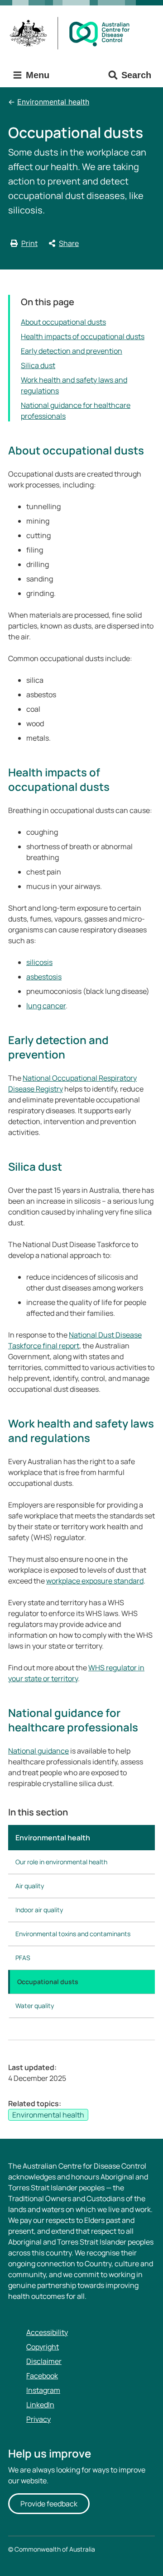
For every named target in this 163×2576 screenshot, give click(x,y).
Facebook (42, 2376)
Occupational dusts (48, 1982)
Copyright (43, 2347)
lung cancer (46, 1006)
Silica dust (38, 365)
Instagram (43, 2390)
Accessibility (47, 2332)
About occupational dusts (63, 322)
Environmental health (53, 102)
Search (136, 75)
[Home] (73, 33)
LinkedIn (40, 2405)
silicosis (39, 962)
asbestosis (44, 977)
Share (69, 243)
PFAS (23, 1958)
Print (29, 243)
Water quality (35, 2006)
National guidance (38, 1751)
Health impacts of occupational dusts (83, 336)
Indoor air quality (39, 1910)
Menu (36, 75)
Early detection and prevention (72, 351)
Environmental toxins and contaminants (73, 1934)
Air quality (30, 1886)
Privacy (38, 2419)
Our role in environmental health (61, 1862)
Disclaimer (44, 2361)
